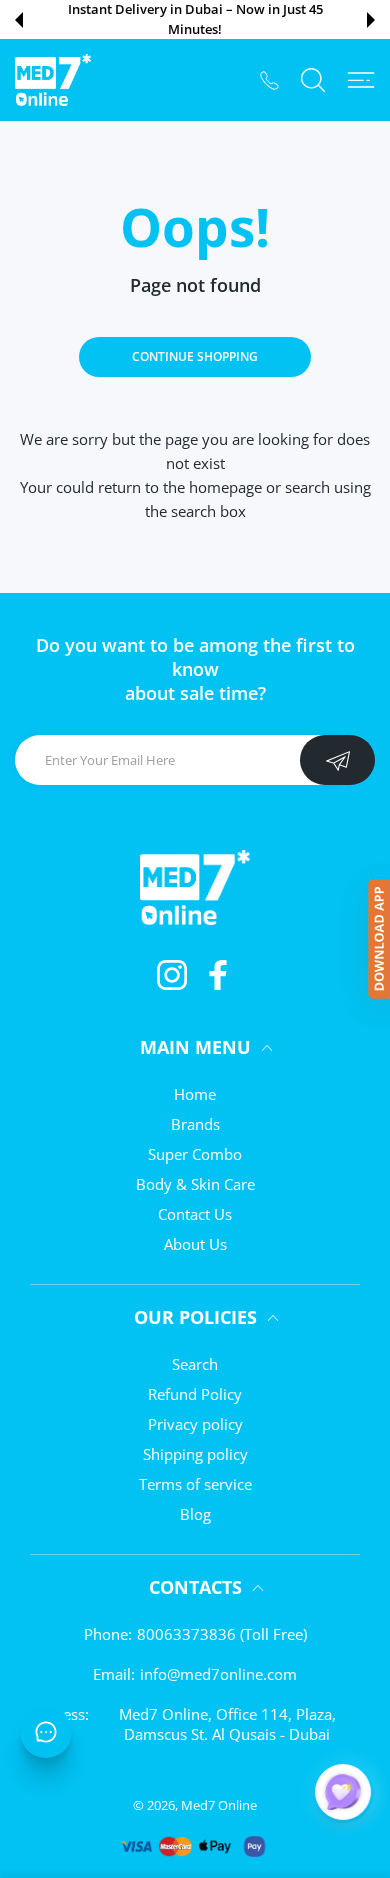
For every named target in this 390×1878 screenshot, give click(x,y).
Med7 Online (219, 1805)
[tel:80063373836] (269, 79)
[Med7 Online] (53, 80)
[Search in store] (313, 80)
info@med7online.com (218, 1674)
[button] (19, 20)
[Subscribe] (337, 760)
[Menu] (361, 80)
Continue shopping (195, 356)
